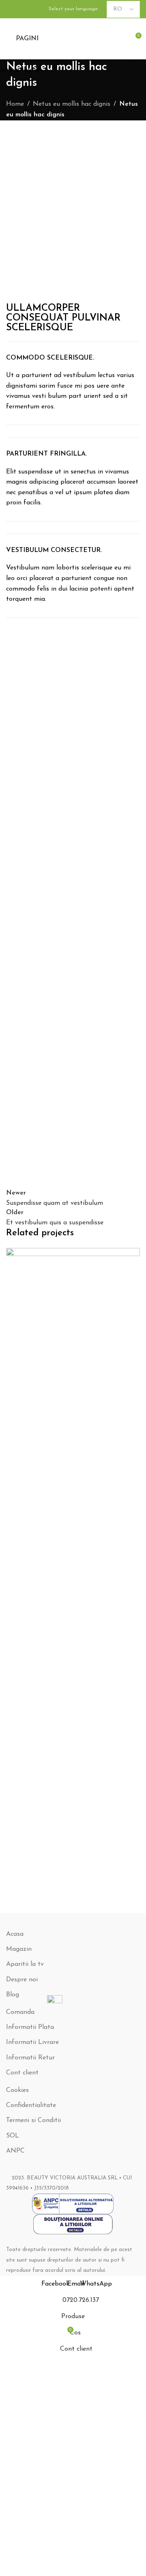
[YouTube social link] (21, 9)
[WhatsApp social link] (30, 9)
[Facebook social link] (11, 9)
